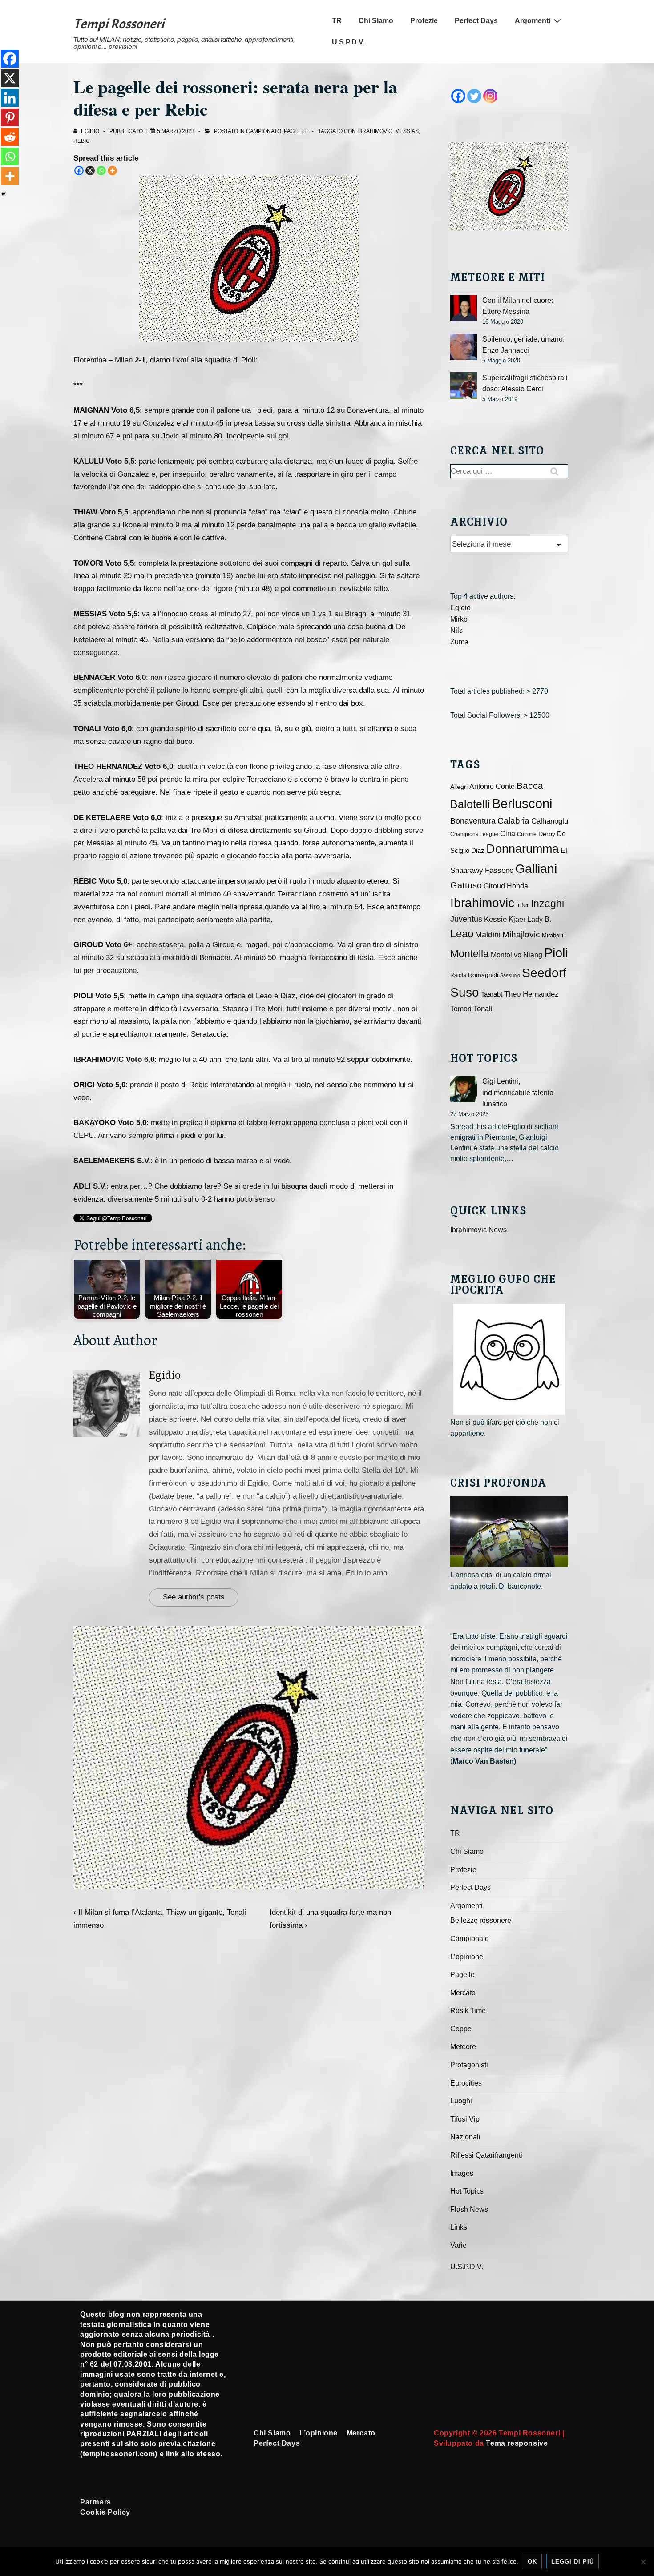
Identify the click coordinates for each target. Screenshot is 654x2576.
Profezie (424, 21)
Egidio (165, 1375)
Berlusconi (522, 803)
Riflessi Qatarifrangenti (486, 2155)
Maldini (488, 934)
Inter (523, 905)
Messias (407, 131)
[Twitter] (474, 96)
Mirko (459, 619)
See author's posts (194, 1597)
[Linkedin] (10, 98)
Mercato (463, 1993)
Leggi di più (573, 2562)
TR (337, 21)
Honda (517, 886)
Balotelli (470, 804)
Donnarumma (523, 849)
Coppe (461, 2029)
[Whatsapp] (101, 171)
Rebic (82, 141)
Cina (508, 834)
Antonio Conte (492, 786)
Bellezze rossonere (481, 1920)
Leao (462, 934)
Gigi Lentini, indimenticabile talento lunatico (518, 1093)
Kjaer (517, 919)
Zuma (459, 642)
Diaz (478, 851)
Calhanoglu (550, 821)
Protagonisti (469, 2065)
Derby (547, 834)
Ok (532, 2562)
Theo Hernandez (531, 994)
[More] (112, 171)
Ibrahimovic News (478, 1230)
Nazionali (465, 2137)
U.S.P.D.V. (348, 42)
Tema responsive (517, 2443)
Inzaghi (547, 904)
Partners (96, 2502)
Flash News (469, 2209)
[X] (90, 171)
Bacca (530, 786)
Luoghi (461, 2101)
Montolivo (506, 955)
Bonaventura (473, 821)
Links (459, 2227)
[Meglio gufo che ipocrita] (509, 1359)
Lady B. (539, 919)
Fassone (499, 870)
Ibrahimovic (375, 131)
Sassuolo (510, 975)
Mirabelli (553, 935)
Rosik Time (468, 2011)
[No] (643, 2562)
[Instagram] (490, 96)
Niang (533, 955)
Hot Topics (467, 2191)
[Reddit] (10, 137)
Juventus (466, 919)
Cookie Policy (105, 2512)
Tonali (483, 1009)
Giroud (494, 886)
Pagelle (296, 131)
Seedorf (544, 973)
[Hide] (4, 194)
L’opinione (467, 1957)
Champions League (474, 834)
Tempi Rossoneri (119, 24)
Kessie (495, 919)
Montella (470, 954)
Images (462, 2173)
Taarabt (492, 994)
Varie (458, 2245)
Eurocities (466, 2083)
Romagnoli (483, 975)
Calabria (513, 821)
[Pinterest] (10, 117)
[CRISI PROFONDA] (509, 1532)
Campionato (264, 131)
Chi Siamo (376, 21)
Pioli (556, 953)
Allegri (459, 787)
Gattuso (466, 885)
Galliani (536, 868)
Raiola (458, 975)
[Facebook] (79, 171)
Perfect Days (476, 21)
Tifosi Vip (465, 2119)
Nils (456, 630)
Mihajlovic (521, 934)
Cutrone (527, 834)
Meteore (463, 2047)
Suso (465, 992)
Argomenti (533, 21)
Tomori (461, 1009)
